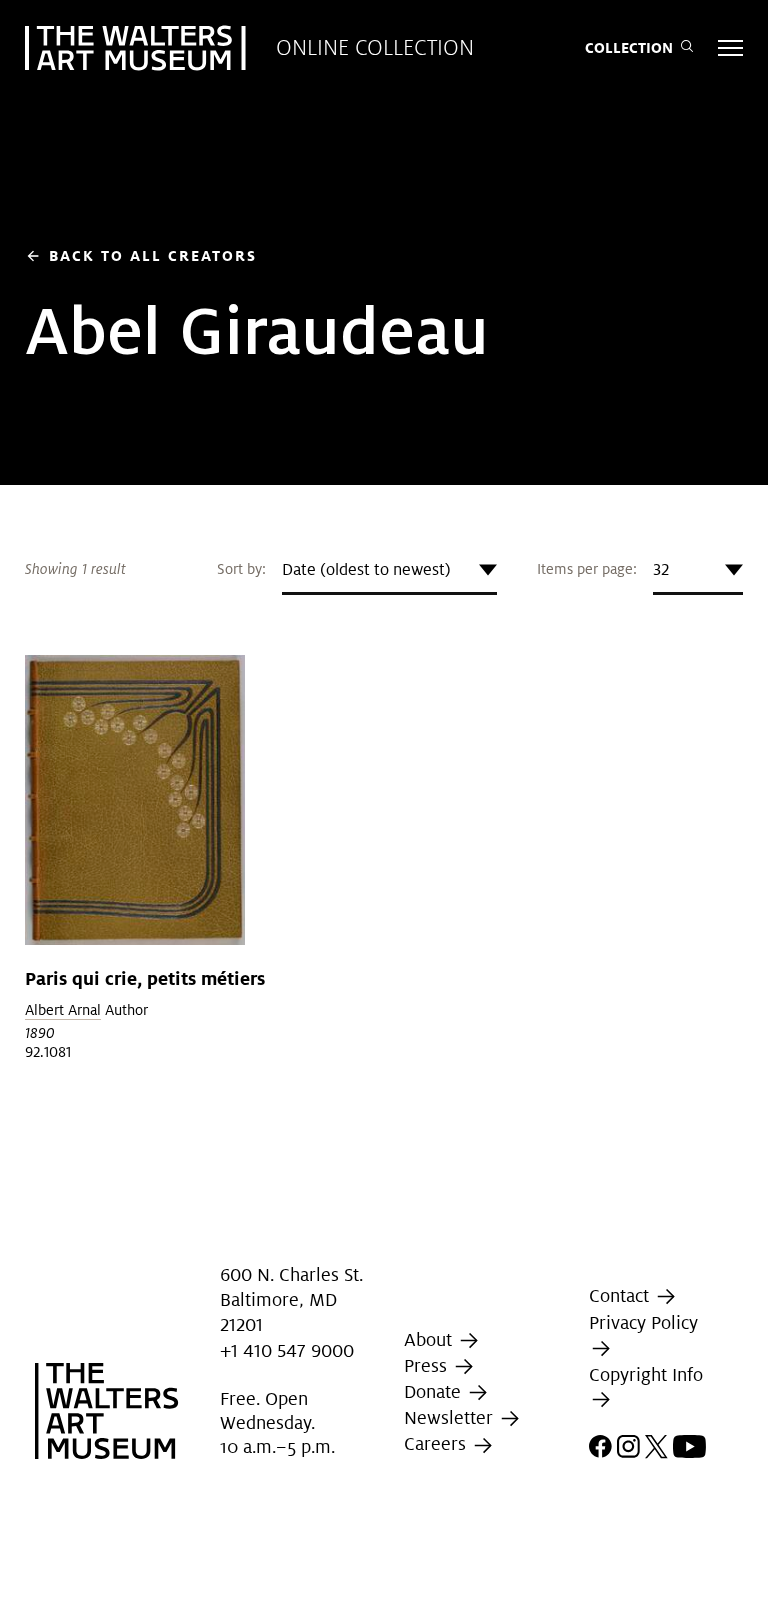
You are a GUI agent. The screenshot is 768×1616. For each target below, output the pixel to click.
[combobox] (389, 570)
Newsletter (451, 1417)
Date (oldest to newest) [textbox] (366, 569)
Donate (435, 1391)
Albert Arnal (63, 1010)
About (430, 1339)
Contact (621, 1295)
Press (428, 1365)
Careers (437, 1444)
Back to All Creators (141, 255)
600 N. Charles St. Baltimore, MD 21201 (291, 1299)
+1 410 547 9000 (287, 1350)
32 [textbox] (661, 569)
